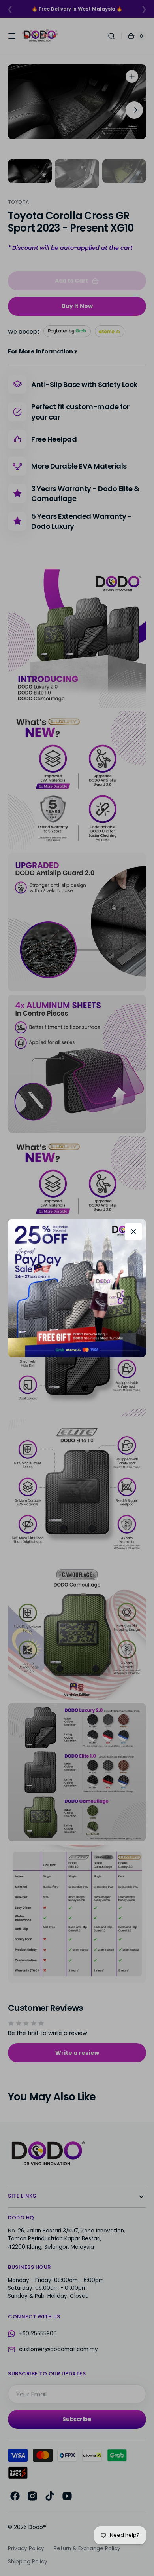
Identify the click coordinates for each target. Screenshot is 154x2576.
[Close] (133, 1232)
